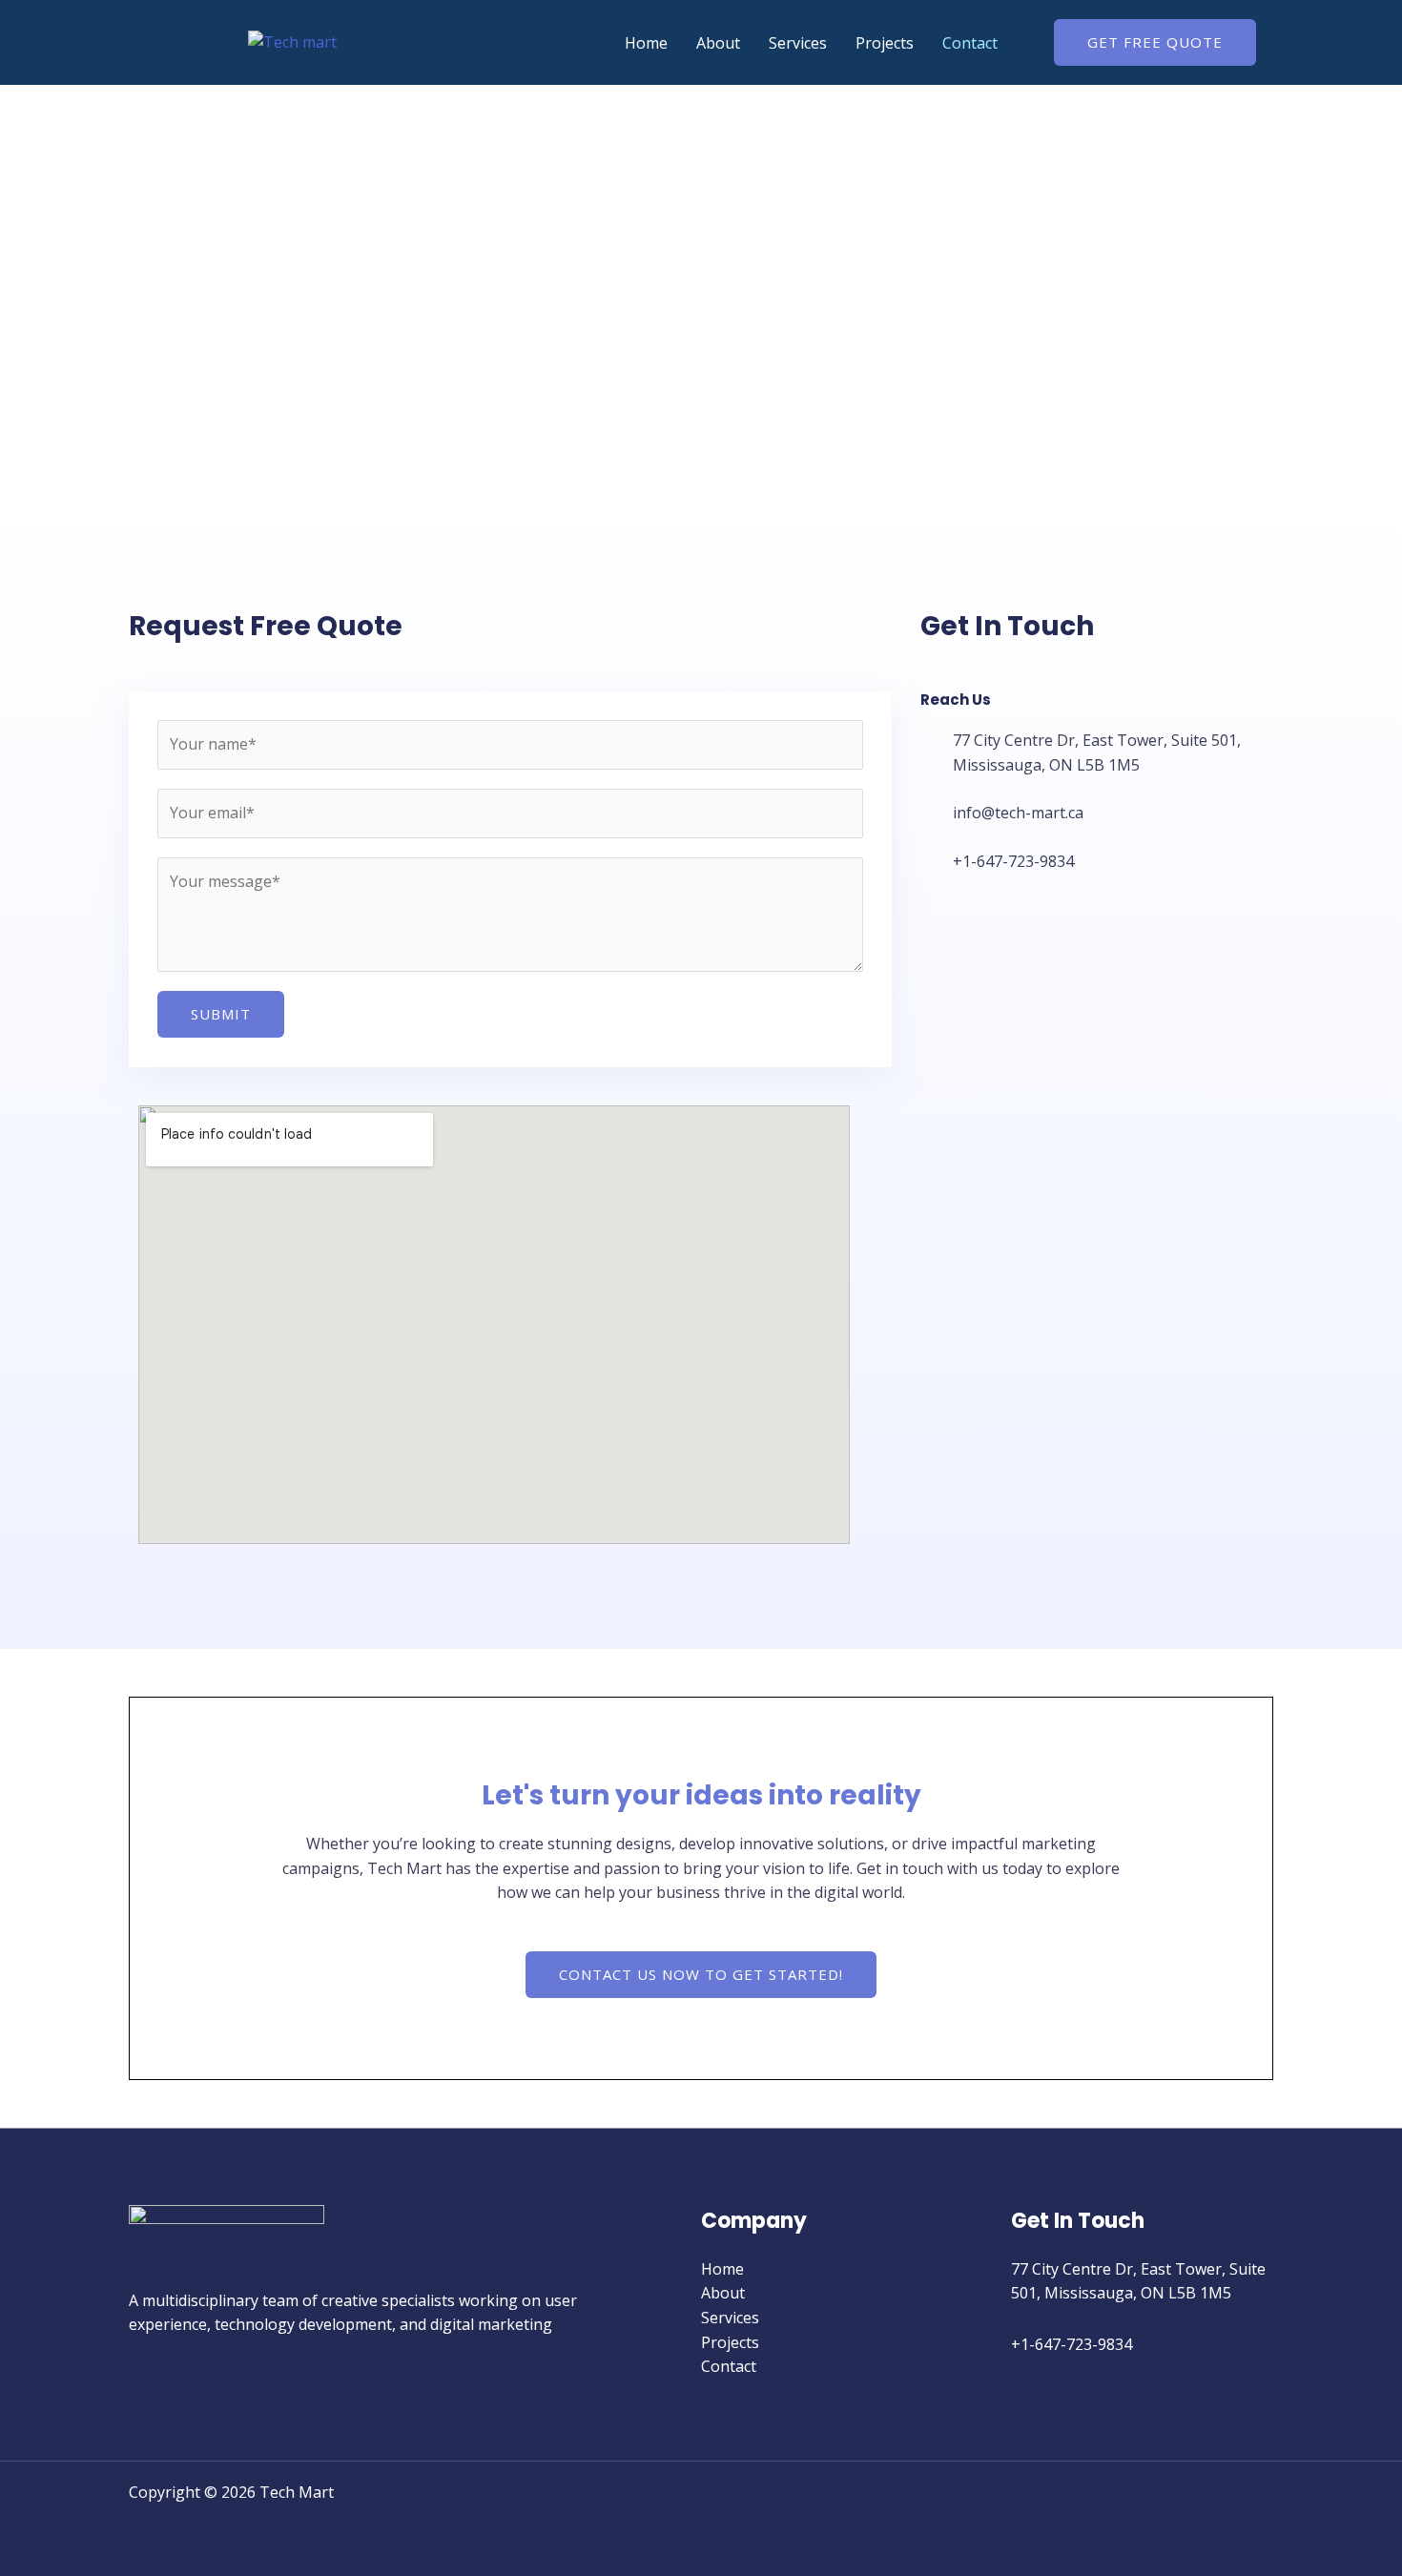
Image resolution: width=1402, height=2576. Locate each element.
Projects (885, 43)
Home (646, 43)
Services (798, 43)
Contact (970, 43)
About (718, 43)
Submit (221, 1014)
